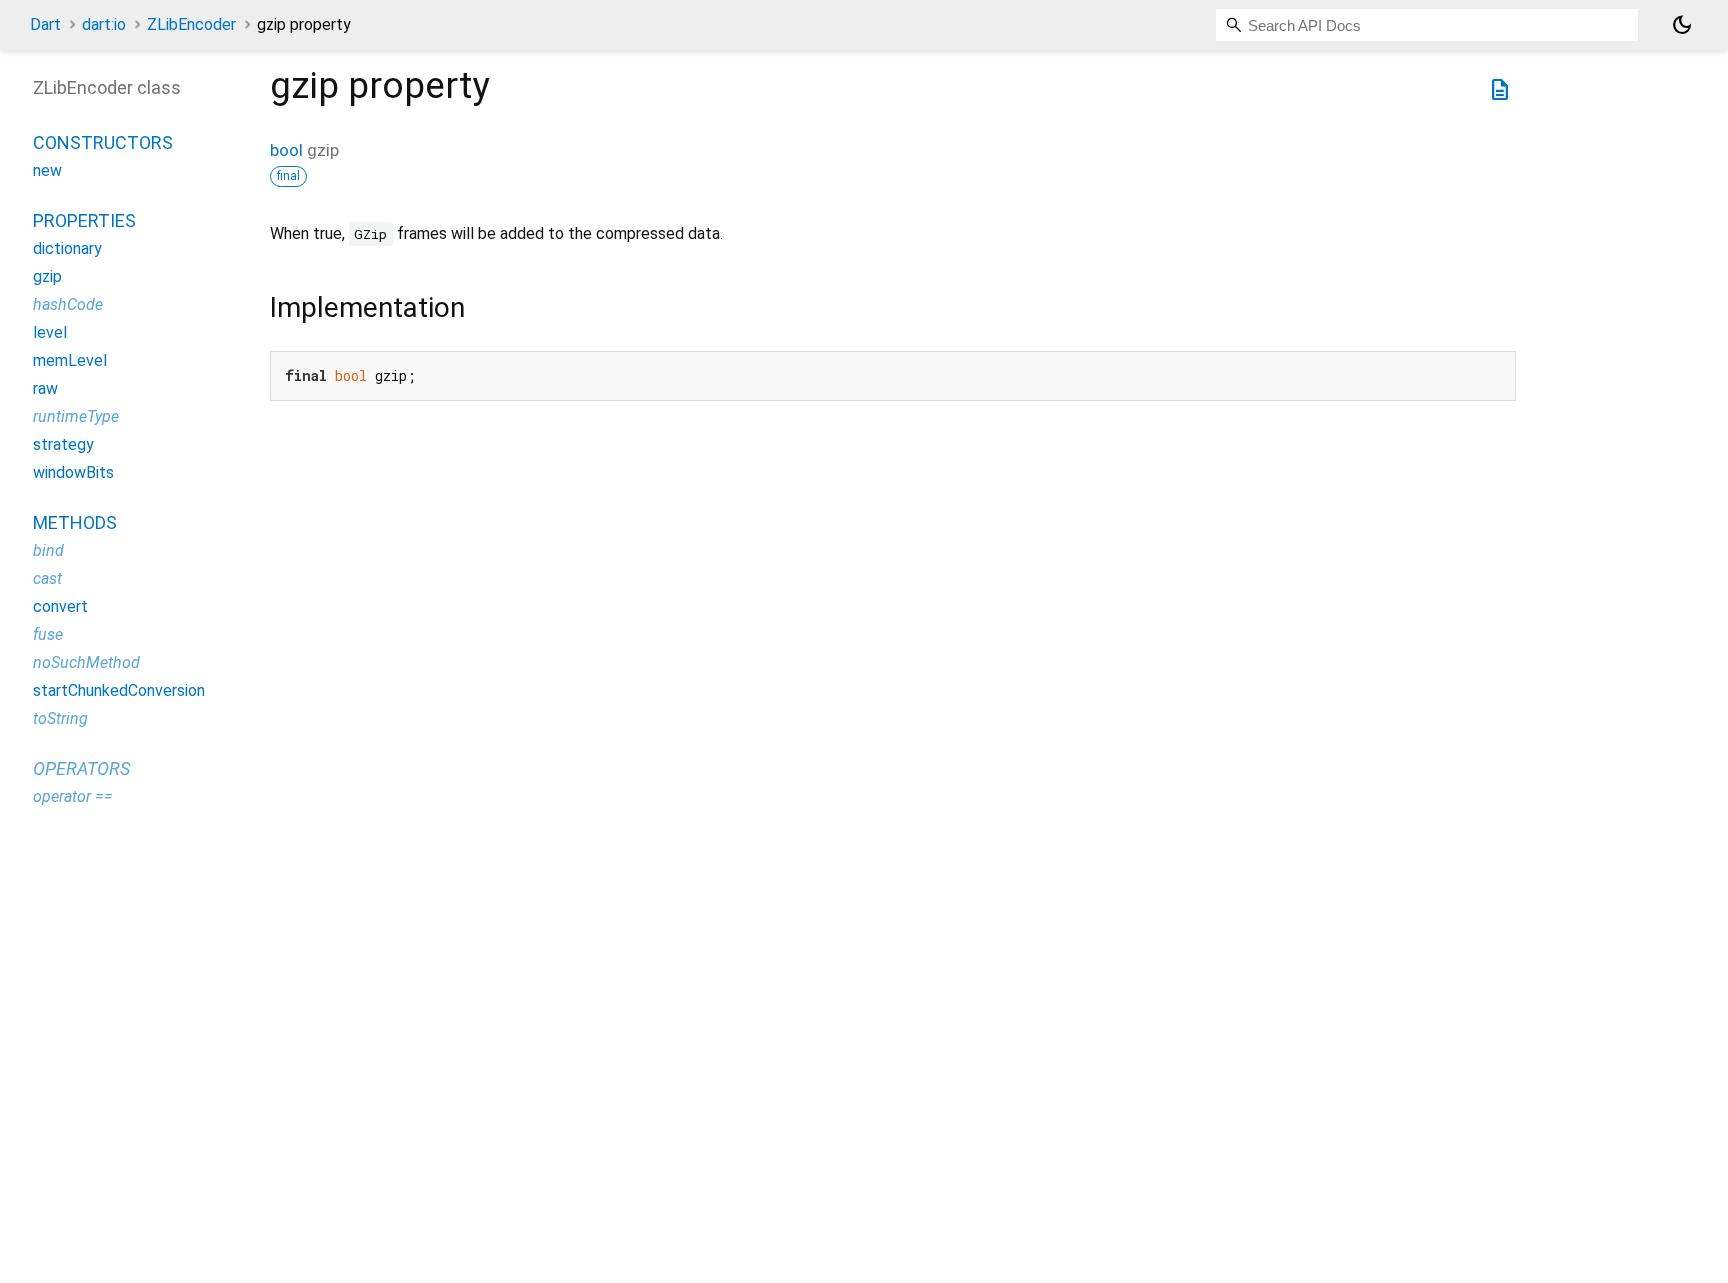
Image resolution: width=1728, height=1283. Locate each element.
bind (48, 550)
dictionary (67, 248)
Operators (81, 768)
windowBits (73, 472)
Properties (84, 220)
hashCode (68, 304)
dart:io (104, 24)
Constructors (103, 142)
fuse (48, 634)
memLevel (70, 360)
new (47, 170)
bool (286, 150)
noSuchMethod (86, 662)
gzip (47, 276)
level (50, 332)
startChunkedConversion (119, 690)
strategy (63, 444)
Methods (75, 522)
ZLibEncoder (191, 24)
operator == (73, 796)
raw (45, 388)
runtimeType (76, 416)
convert (60, 606)
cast (47, 578)
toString (60, 718)
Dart (45, 24)
